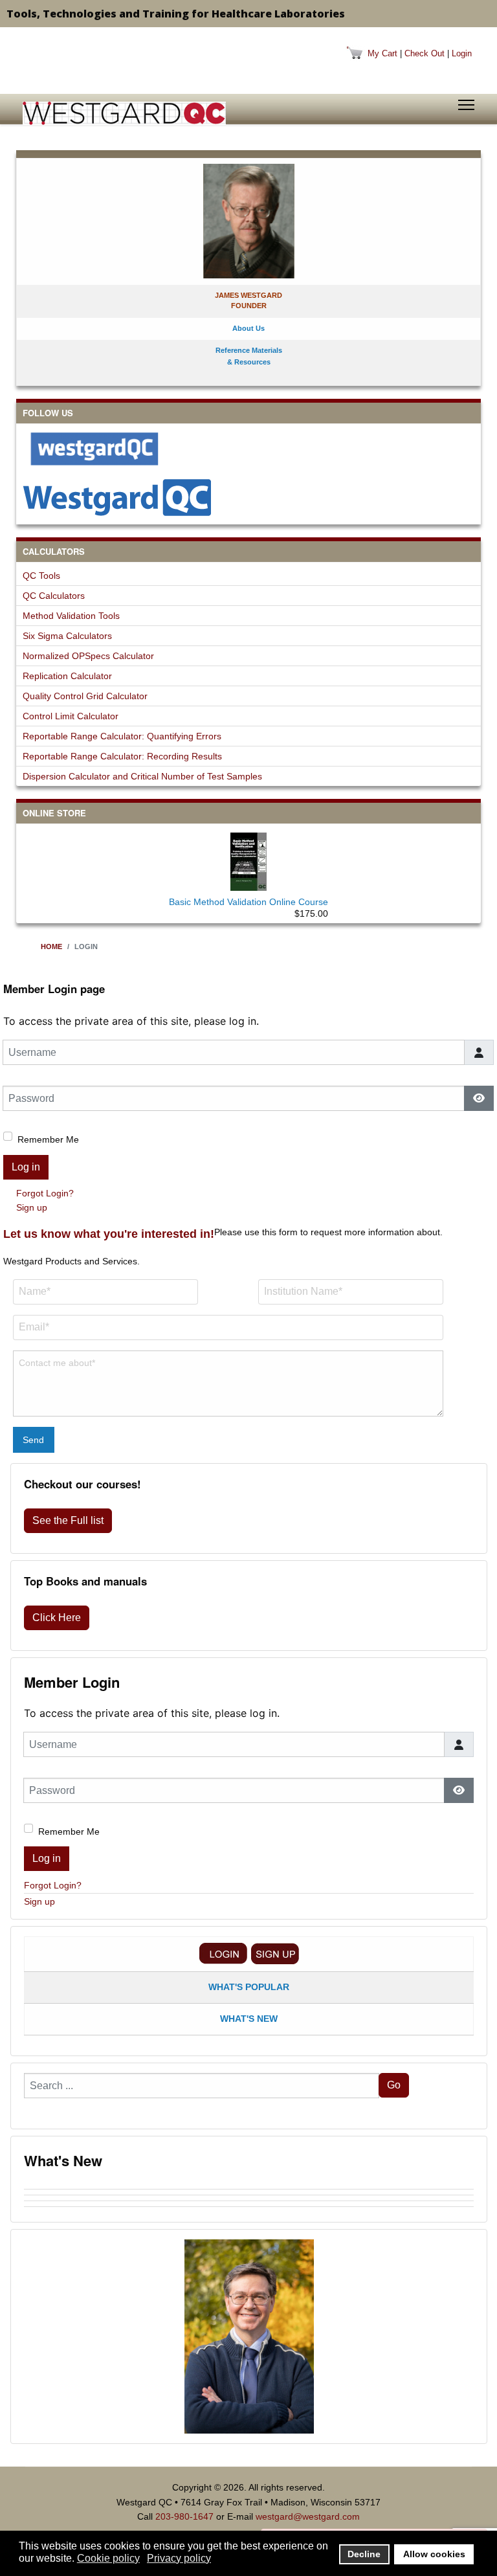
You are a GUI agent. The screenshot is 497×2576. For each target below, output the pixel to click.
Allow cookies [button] (434, 2554)
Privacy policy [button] (179, 2558)
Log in (26, 1167)
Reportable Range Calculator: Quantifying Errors (122, 736)
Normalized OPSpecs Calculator (88, 656)
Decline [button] (364, 2554)
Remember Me (48, 1139)
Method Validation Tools (71, 616)
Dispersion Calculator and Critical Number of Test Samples (142, 776)
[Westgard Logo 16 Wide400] (124, 113)
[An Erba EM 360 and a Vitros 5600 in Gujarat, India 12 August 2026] (249, 2186)
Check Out (425, 53)
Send (33, 1440)
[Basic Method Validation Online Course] (248, 859)
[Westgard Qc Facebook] (248, 449)
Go (394, 2085)
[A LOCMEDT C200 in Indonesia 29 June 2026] (249, 2198)
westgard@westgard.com (308, 2516)
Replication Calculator (67, 676)
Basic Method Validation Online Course (248, 902)
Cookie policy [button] (108, 2558)
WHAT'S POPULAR (249, 1987)
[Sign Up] (275, 1954)
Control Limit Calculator (71, 716)
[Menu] (466, 105)
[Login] (223, 1954)
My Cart (382, 53)
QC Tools (41, 576)
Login (462, 53)
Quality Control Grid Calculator (85, 696)
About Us (248, 328)
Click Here (57, 1618)
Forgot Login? (45, 1193)
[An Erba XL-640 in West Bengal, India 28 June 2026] (249, 2204)
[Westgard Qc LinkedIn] (248, 497)
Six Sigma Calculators (67, 636)
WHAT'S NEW (249, 2019)
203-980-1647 (184, 2516)
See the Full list (68, 1520)
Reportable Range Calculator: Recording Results (122, 756)
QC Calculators (54, 596)
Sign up (32, 1207)
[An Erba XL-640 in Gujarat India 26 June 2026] (249, 2210)
